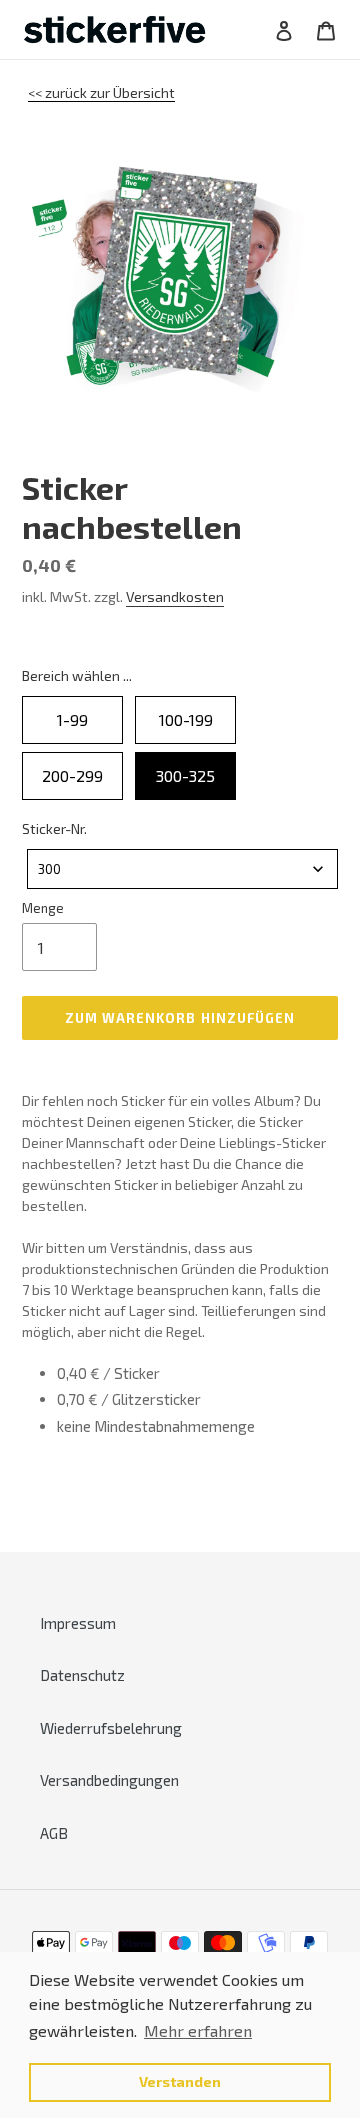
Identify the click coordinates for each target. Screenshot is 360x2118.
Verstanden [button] (180, 2081)
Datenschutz (82, 1675)
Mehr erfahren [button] (198, 2030)
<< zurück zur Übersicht (101, 92)
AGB (54, 1833)
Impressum (78, 1623)
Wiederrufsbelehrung (111, 1728)
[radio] (72, 720)
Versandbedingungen (109, 1780)
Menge (43, 908)
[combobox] (182, 869)
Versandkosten (175, 596)
